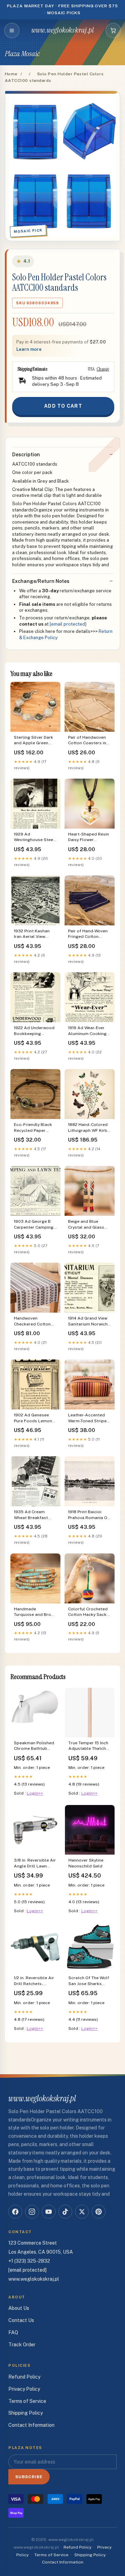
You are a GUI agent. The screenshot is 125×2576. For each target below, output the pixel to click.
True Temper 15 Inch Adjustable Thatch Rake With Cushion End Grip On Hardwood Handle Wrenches (88, 1746)
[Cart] (113, 31)
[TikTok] (65, 2212)
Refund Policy (24, 2377)
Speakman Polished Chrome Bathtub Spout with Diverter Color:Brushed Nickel (34, 1746)
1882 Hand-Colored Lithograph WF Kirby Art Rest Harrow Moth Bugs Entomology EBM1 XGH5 (89, 1128)
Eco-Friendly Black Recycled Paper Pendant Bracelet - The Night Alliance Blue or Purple (33, 1128)
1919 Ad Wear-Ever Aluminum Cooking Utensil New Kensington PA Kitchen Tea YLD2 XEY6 (87, 1031)
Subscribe (29, 2477)
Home (11, 74)
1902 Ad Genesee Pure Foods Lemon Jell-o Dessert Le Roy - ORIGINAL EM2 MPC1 (35, 1418)
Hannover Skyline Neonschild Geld (86, 1863)
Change (103, 369)
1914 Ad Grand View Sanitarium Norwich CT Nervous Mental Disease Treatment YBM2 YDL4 (88, 1321)
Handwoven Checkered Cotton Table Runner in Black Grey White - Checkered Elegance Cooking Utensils (35, 1321)
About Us (19, 2308)
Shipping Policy (26, 2413)
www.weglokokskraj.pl (62, 30)
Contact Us (21, 2320)
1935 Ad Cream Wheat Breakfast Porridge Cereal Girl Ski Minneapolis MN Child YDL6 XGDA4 (34, 1515)
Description (26, 455)
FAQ (13, 2332)
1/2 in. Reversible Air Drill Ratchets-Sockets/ (34, 1981)
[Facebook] (15, 2212)
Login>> (35, 1793)
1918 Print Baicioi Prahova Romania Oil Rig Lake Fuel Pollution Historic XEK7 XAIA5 (89, 1515)
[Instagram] (32, 2212)
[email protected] (68, 624)
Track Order (22, 2345)
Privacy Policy (24, 2389)
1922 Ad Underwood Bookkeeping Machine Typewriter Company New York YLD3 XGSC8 (34, 1031)
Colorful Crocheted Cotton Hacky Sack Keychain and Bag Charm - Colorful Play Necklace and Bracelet (89, 1612)
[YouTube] (49, 2212)
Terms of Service (27, 2401)
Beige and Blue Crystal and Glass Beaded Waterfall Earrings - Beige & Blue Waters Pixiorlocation (86, 1225)
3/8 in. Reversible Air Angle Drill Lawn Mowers (35, 1863)
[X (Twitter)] (82, 2212)
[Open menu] (12, 31)
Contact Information (31, 2425)
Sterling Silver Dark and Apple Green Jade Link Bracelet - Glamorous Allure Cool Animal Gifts (34, 741)
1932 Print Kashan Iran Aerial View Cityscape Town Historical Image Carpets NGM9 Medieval (32, 934)
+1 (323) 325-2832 (29, 2261)
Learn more (29, 349)
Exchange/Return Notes (41, 581)
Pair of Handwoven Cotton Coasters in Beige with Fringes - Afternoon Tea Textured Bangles (87, 741)
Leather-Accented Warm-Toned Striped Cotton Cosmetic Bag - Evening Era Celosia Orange (89, 1418)
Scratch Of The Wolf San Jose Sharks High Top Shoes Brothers (89, 1981)
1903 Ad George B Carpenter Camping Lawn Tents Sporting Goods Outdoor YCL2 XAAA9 (35, 1225)
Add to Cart (63, 406)
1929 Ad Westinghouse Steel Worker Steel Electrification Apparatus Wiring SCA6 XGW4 (34, 837)
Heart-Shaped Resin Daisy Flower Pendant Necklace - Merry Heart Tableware (89, 837)
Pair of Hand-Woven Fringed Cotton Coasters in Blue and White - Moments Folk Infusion (89, 934)
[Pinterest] (99, 2212)
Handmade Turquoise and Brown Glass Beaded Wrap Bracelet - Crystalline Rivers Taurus (35, 1612)
